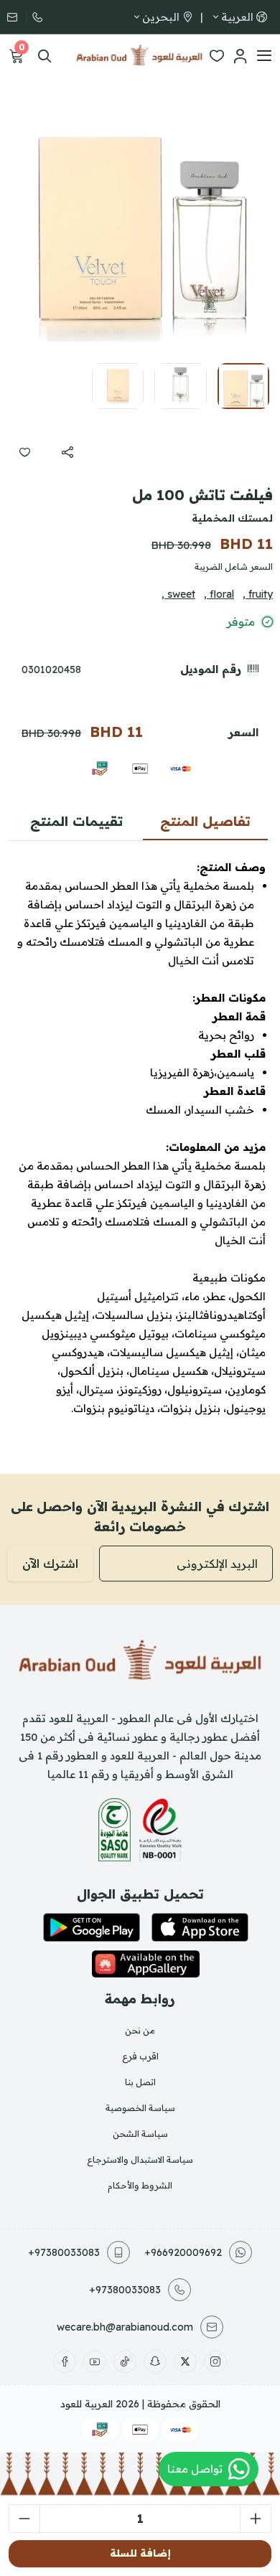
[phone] (36, 17)
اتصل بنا (140, 2082)
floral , (219, 594)
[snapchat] (155, 2361)
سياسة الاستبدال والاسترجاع (140, 2159)
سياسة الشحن (140, 2134)
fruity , (258, 594)
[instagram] (215, 2361)
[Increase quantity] (256, 2519)
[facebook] (65, 2361)
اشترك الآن (50, 1564)
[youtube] (95, 2361)
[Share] (67, 452)
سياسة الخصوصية (140, 2108)
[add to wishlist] (24, 452)
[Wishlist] (217, 56)
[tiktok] (125, 2361)
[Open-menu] (264, 56)
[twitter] (185, 2361)
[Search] (45, 56)
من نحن (140, 2030)
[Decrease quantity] (24, 2519)
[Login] (240, 56)
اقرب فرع (140, 2056)
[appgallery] (146, 1964)
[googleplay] (92, 1927)
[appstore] (200, 1927)
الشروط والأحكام (140, 2185)
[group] (140, 219)
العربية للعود (87, 2404)
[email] (17, 17)
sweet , (178, 594)
